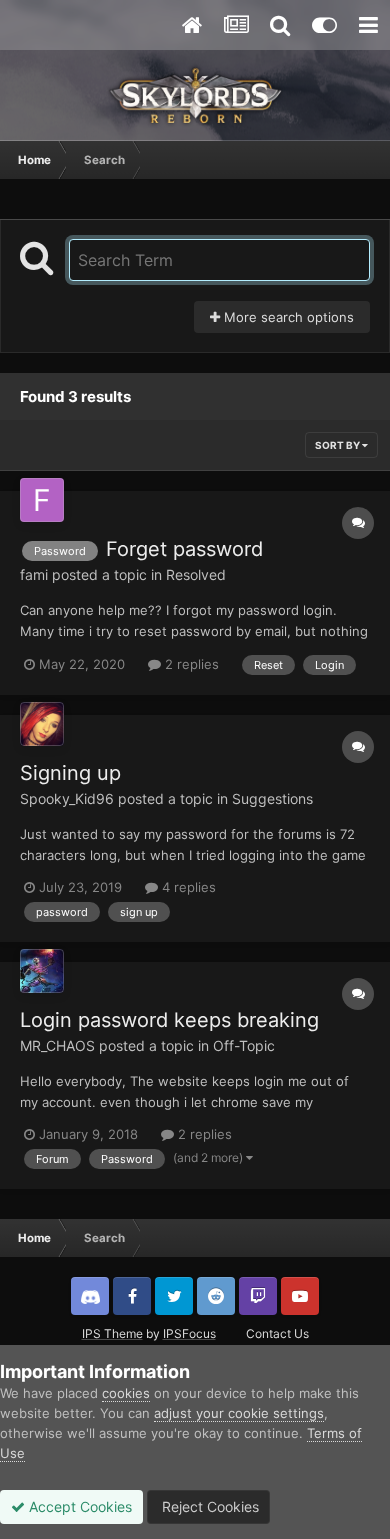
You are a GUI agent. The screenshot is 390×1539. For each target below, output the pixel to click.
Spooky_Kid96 (67, 798)
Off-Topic (244, 1045)
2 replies (190, 664)
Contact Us (277, 1333)
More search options (287, 317)
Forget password (184, 549)
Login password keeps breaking (169, 1020)
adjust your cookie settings (239, 1413)
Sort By (338, 445)
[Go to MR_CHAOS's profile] (42, 971)
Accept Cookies (78, 1506)
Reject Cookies (208, 1506)
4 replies (187, 887)
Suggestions (272, 798)
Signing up (70, 773)
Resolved (196, 574)
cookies (126, 1393)
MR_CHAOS (57, 1045)
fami (34, 574)
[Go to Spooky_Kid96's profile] (42, 724)
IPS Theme (112, 1333)
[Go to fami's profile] (42, 500)
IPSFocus (189, 1333)
